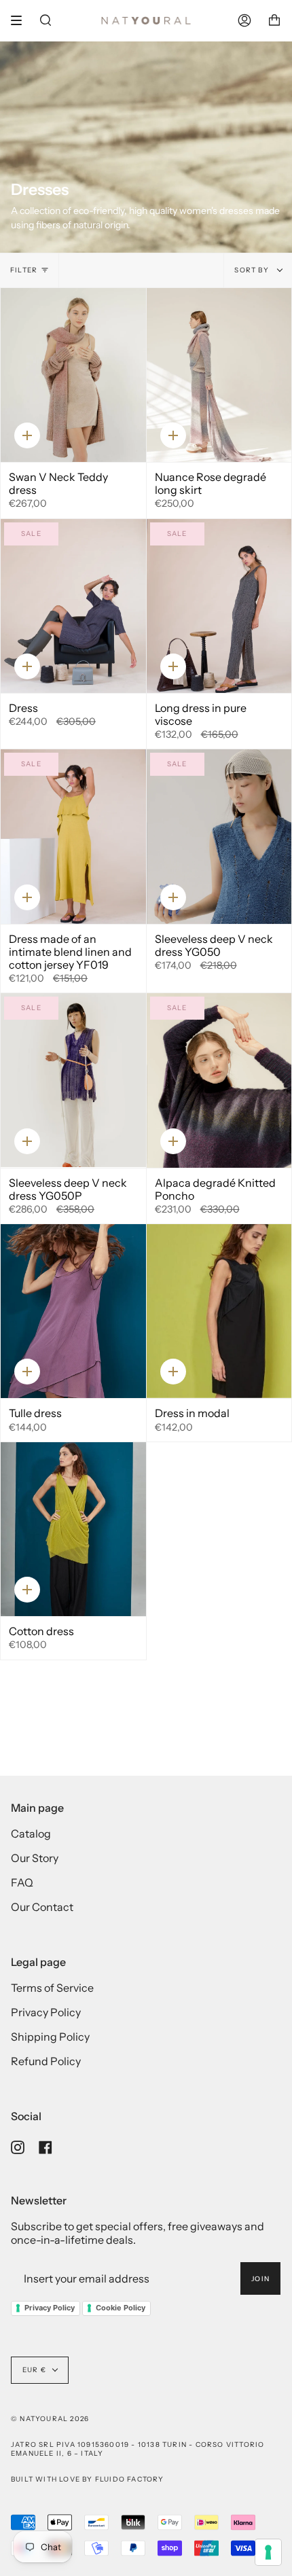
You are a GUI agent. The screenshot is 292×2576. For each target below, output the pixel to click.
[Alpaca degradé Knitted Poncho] (219, 1080)
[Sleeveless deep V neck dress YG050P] (73, 1080)
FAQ (22, 1882)
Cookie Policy (121, 2308)
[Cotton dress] (73, 1529)
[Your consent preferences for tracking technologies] (268, 2552)
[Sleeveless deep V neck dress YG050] (219, 836)
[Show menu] (21, 20)
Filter (24, 270)
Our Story (35, 1858)
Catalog (31, 1833)
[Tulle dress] (73, 1311)
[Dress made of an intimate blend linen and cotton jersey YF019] (73, 836)
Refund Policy (46, 2061)
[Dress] (73, 606)
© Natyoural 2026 (50, 2419)
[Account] (244, 20)
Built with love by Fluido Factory (88, 2479)
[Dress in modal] (219, 1311)
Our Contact (42, 1907)
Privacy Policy (46, 2012)
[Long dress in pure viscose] (219, 606)
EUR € (34, 2370)
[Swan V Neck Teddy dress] (73, 375)
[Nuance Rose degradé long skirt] (219, 375)
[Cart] (274, 20)
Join (260, 2279)
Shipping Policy (50, 2037)
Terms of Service (52, 1988)
